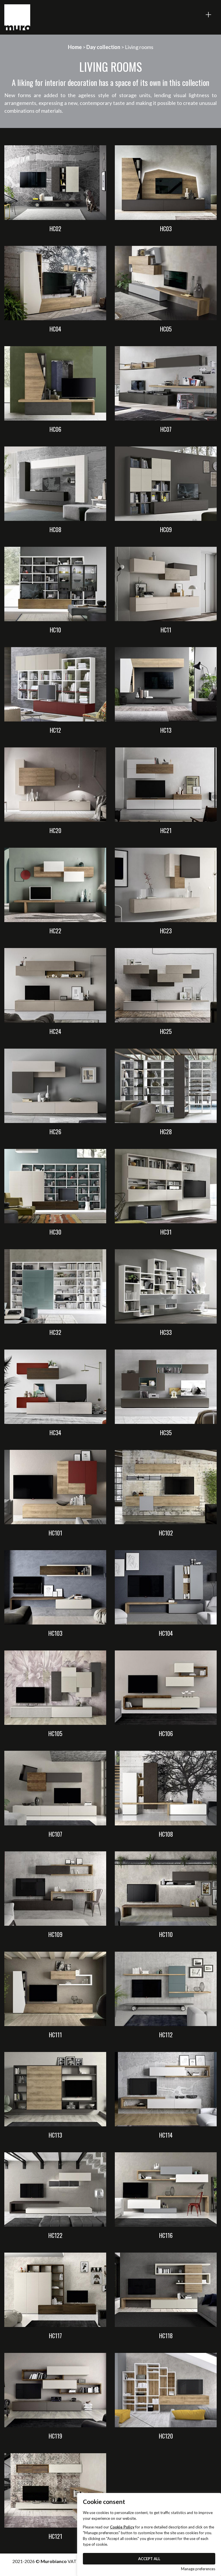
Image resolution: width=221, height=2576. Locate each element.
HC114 (166, 2135)
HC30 (55, 1232)
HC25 (166, 1031)
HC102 (166, 1533)
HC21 (166, 830)
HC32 (55, 1332)
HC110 (166, 1934)
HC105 (55, 1733)
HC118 (166, 2336)
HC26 (55, 1132)
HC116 (166, 2235)
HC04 (55, 329)
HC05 (166, 329)
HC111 (55, 2035)
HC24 (55, 1031)
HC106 (166, 1733)
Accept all (149, 2559)
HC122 (55, 2235)
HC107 (55, 1834)
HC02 (55, 229)
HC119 (55, 2436)
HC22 (55, 931)
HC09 (166, 529)
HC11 (166, 630)
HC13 (166, 730)
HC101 (55, 1533)
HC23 (166, 931)
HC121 (55, 2536)
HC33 (166, 1332)
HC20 (55, 830)
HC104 (166, 1633)
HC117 (55, 2336)
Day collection (103, 47)
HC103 (55, 1633)
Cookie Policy (122, 2527)
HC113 (55, 2135)
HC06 (55, 429)
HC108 (166, 1834)
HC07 (166, 429)
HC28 (166, 1132)
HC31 (166, 1232)
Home (75, 47)
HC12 (55, 730)
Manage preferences (198, 2569)
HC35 (166, 1433)
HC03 (166, 229)
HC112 (166, 2035)
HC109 (55, 1934)
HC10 (55, 630)
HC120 (166, 2436)
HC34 (55, 1433)
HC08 (55, 529)
